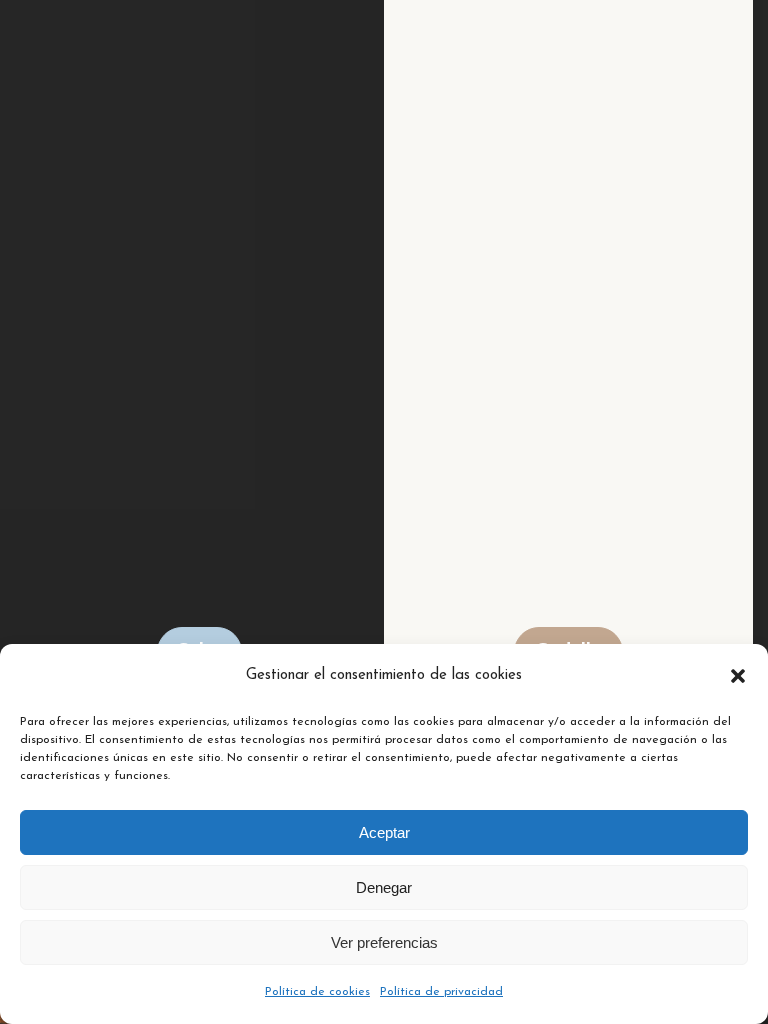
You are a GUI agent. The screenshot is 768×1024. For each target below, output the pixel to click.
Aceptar (384, 832)
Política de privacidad (441, 992)
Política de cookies (317, 992)
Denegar (384, 887)
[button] (738, 676)
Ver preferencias (384, 942)
